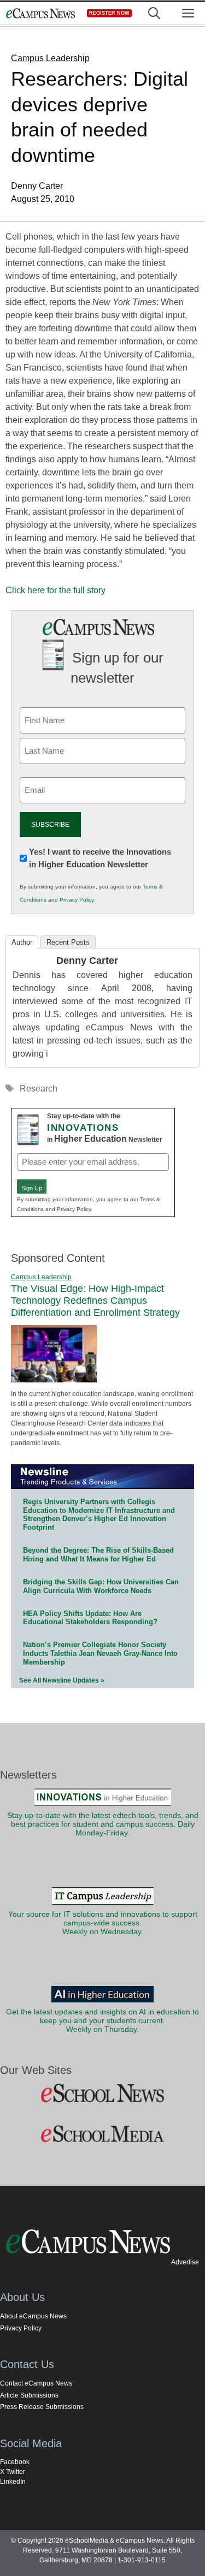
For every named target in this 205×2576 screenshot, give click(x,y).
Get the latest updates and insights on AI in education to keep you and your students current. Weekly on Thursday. (102, 2021)
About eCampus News (33, 2316)
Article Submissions (29, 2395)
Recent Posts (68, 942)
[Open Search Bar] (154, 13)
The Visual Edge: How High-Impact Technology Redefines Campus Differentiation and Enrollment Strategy (95, 1300)
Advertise (185, 2262)
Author (22, 942)
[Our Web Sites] (102, 2094)
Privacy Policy (77, 900)
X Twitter (13, 2472)
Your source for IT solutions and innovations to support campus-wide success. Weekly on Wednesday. (103, 1923)
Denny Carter (87, 961)
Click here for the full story (55, 590)
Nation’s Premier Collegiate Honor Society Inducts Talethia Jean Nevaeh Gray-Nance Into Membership (100, 1653)
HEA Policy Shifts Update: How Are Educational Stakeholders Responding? (90, 1618)
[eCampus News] (40, 13)
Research (39, 1089)
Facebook (15, 2462)
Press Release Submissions (42, 2407)
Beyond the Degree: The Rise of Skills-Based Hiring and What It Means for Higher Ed (98, 1555)
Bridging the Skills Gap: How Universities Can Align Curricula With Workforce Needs (101, 1586)
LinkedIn (13, 2482)
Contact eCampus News (36, 2383)
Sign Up (32, 1188)
